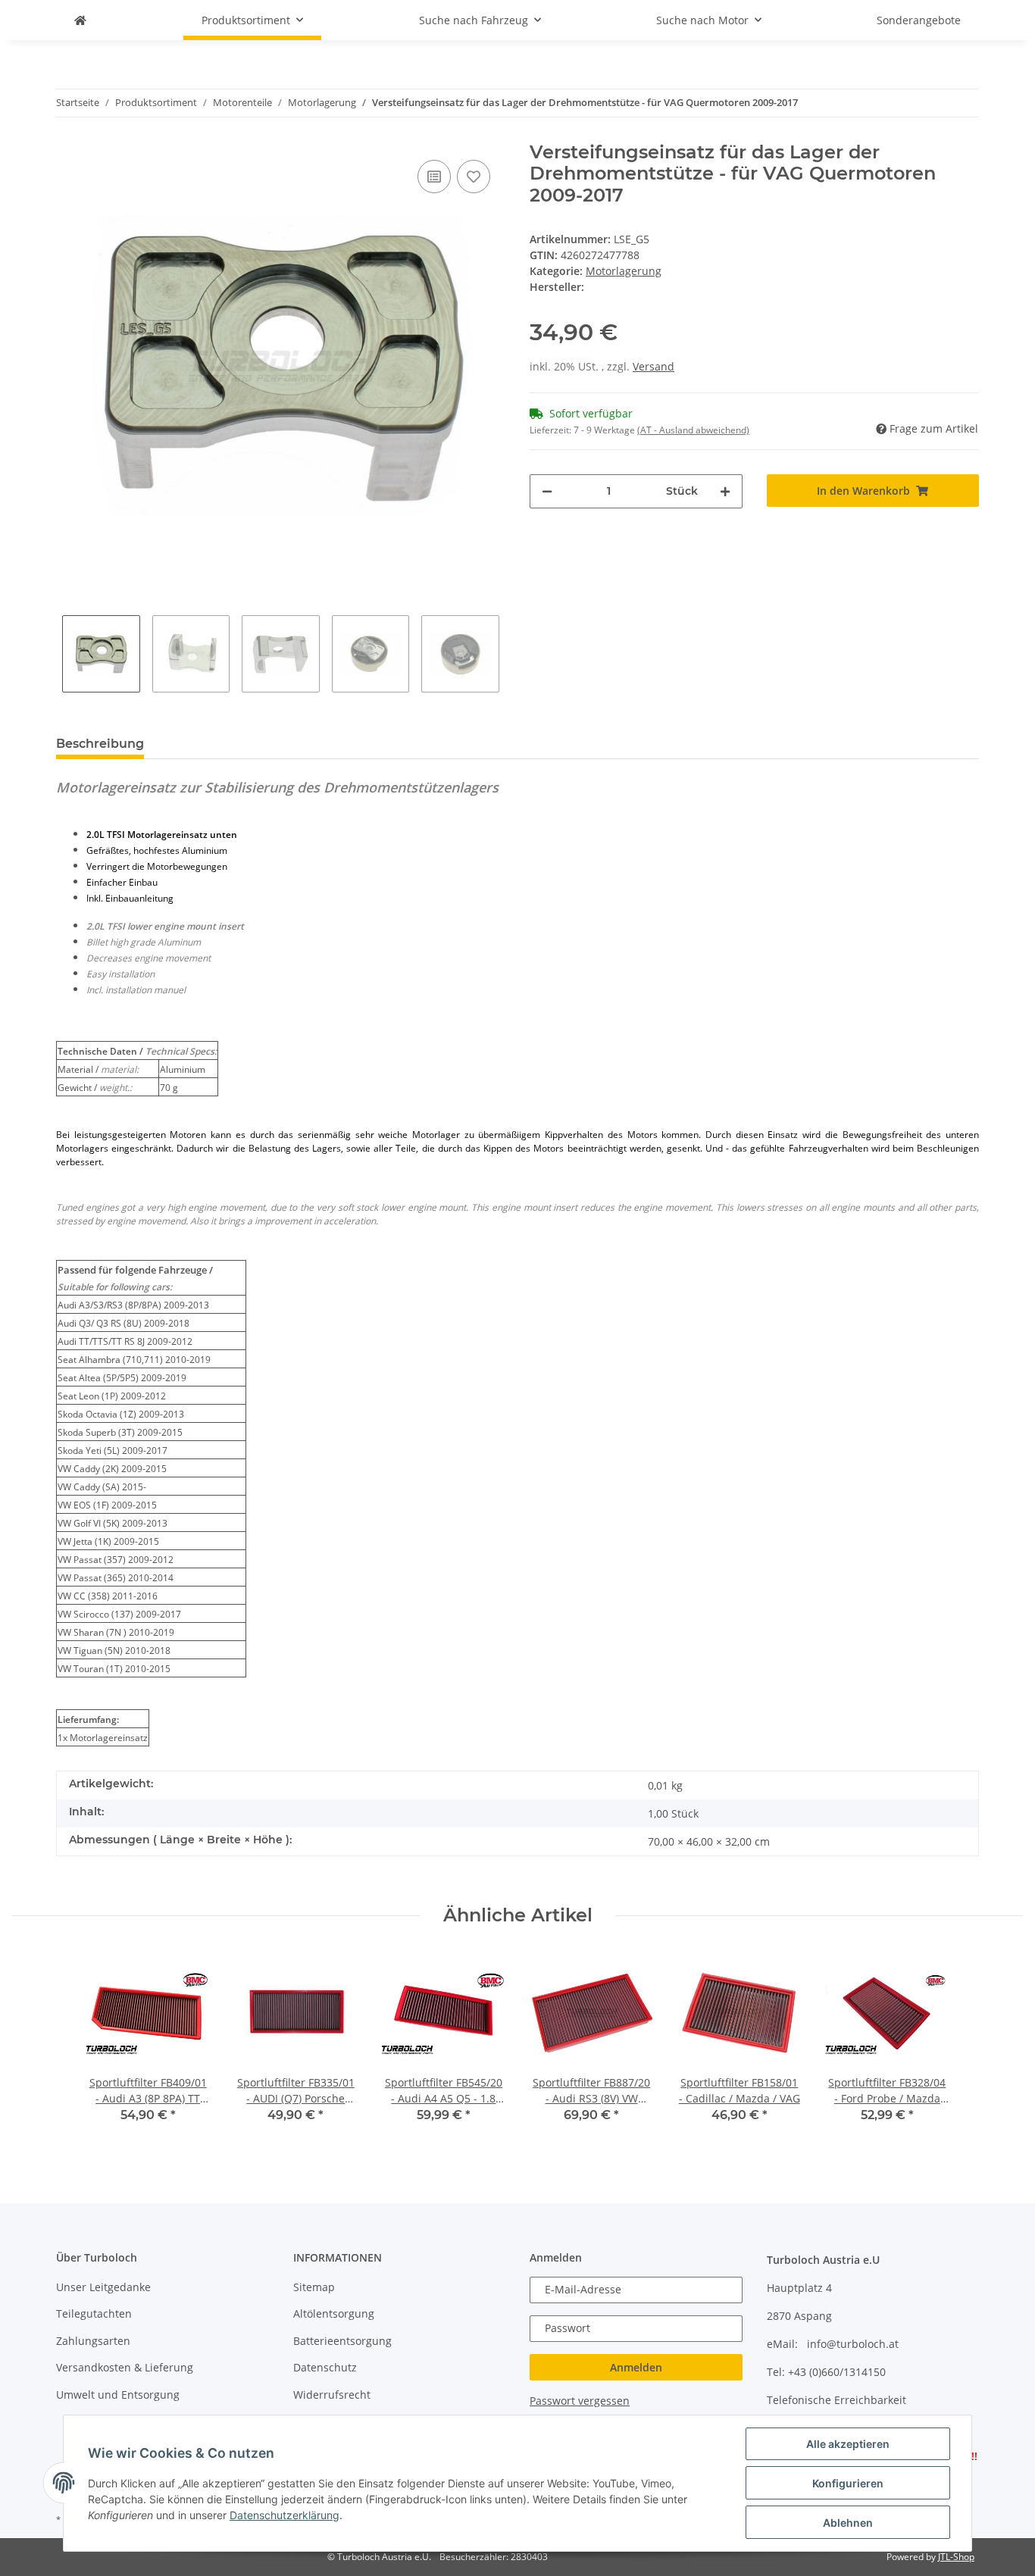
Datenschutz (325, 2367)
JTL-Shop (956, 2557)
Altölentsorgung (334, 2313)
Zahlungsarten (93, 2341)
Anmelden (636, 2367)
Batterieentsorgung (342, 2341)
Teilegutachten (94, 2313)
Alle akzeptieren (848, 2444)
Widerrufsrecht (332, 2395)
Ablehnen (848, 2523)
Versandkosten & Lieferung (125, 2367)
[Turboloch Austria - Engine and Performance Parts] (80, 20)
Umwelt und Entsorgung (118, 2395)
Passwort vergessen (580, 2401)
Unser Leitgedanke (103, 2287)
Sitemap (314, 2287)
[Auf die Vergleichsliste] (434, 177)
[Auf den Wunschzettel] (474, 177)
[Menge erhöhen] (725, 491)
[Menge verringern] (547, 491)
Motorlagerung (624, 271)
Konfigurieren (848, 2483)
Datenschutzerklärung (285, 2515)
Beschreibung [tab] (100, 744)
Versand (654, 366)
